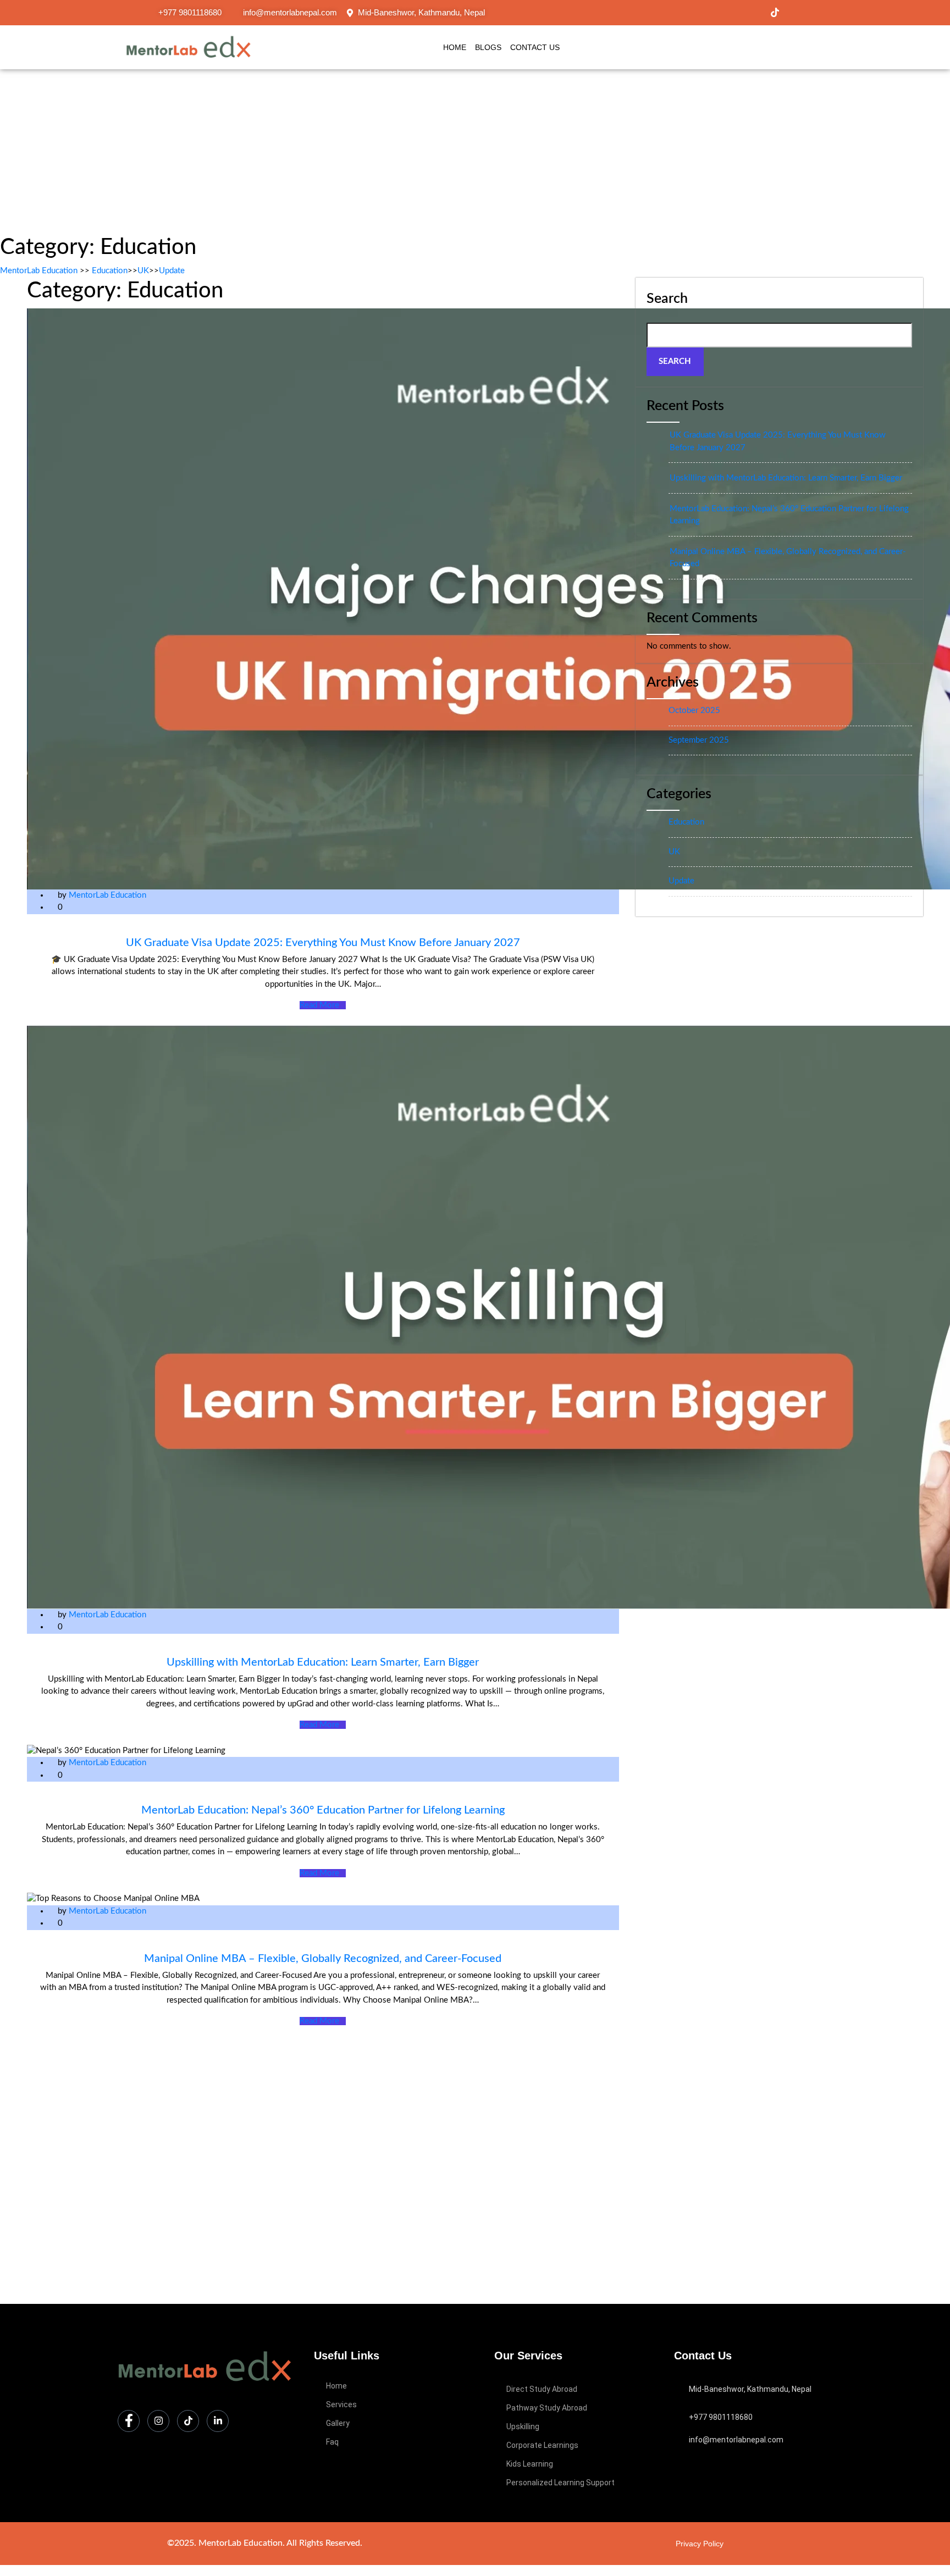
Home (455, 47)
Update (172, 271)
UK (143, 271)
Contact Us (535, 47)
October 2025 (694, 711)
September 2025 (699, 740)
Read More (319, 1005)
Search (667, 299)
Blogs (488, 47)
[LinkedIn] (798, 13)
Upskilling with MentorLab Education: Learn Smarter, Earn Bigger (323, 1662)
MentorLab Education (39, 271)
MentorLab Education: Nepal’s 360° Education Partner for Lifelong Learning (323, 1810)
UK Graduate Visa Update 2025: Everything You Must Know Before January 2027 (323, 943)
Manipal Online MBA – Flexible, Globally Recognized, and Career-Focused (323, 1959)
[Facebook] (728, 13)
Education (110, 271)
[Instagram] (752, 13)
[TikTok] (775, 13)
